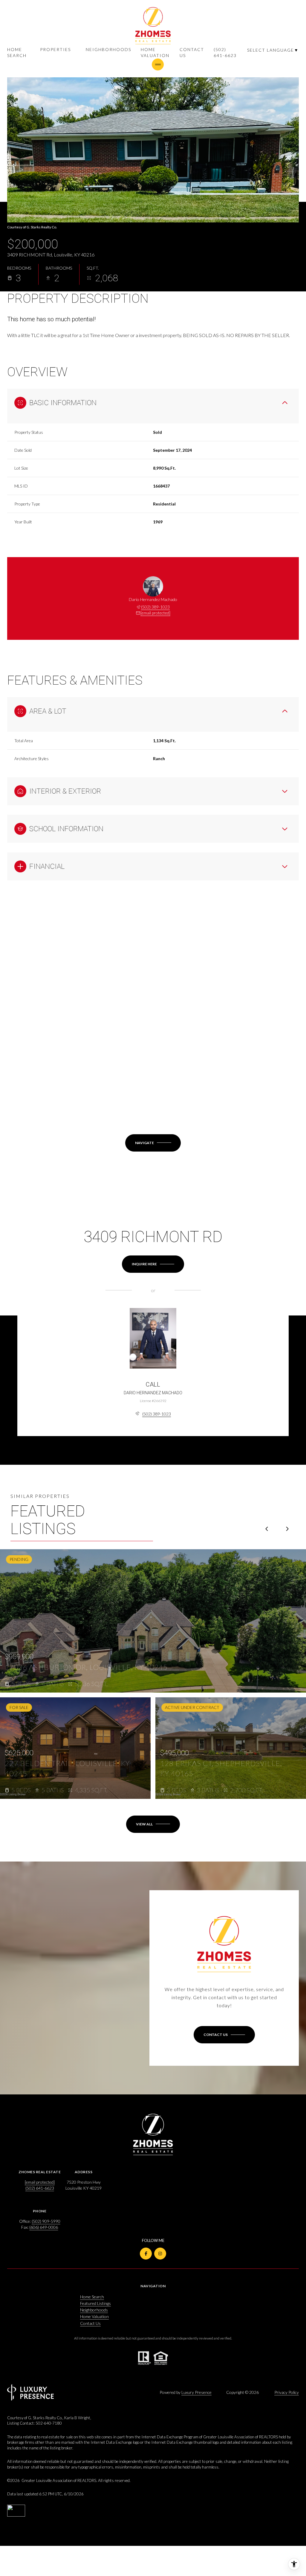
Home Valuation (155, 52)
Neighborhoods (108, 49)
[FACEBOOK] (146, 2254)
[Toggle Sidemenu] (158, 64)
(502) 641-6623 (225, 52)
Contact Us (192, 52)
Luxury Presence (196, 2392)
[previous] (267, 1529)
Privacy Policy (287, 2392)
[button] (224, 2035)
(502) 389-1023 (155, 607)
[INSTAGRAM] (160, 2254)
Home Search (17, 52)
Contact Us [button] (90, 2323)
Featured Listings (95, 2303)
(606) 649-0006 (44, 2227)
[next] (287, 1529)
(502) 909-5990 (46, 2221)
